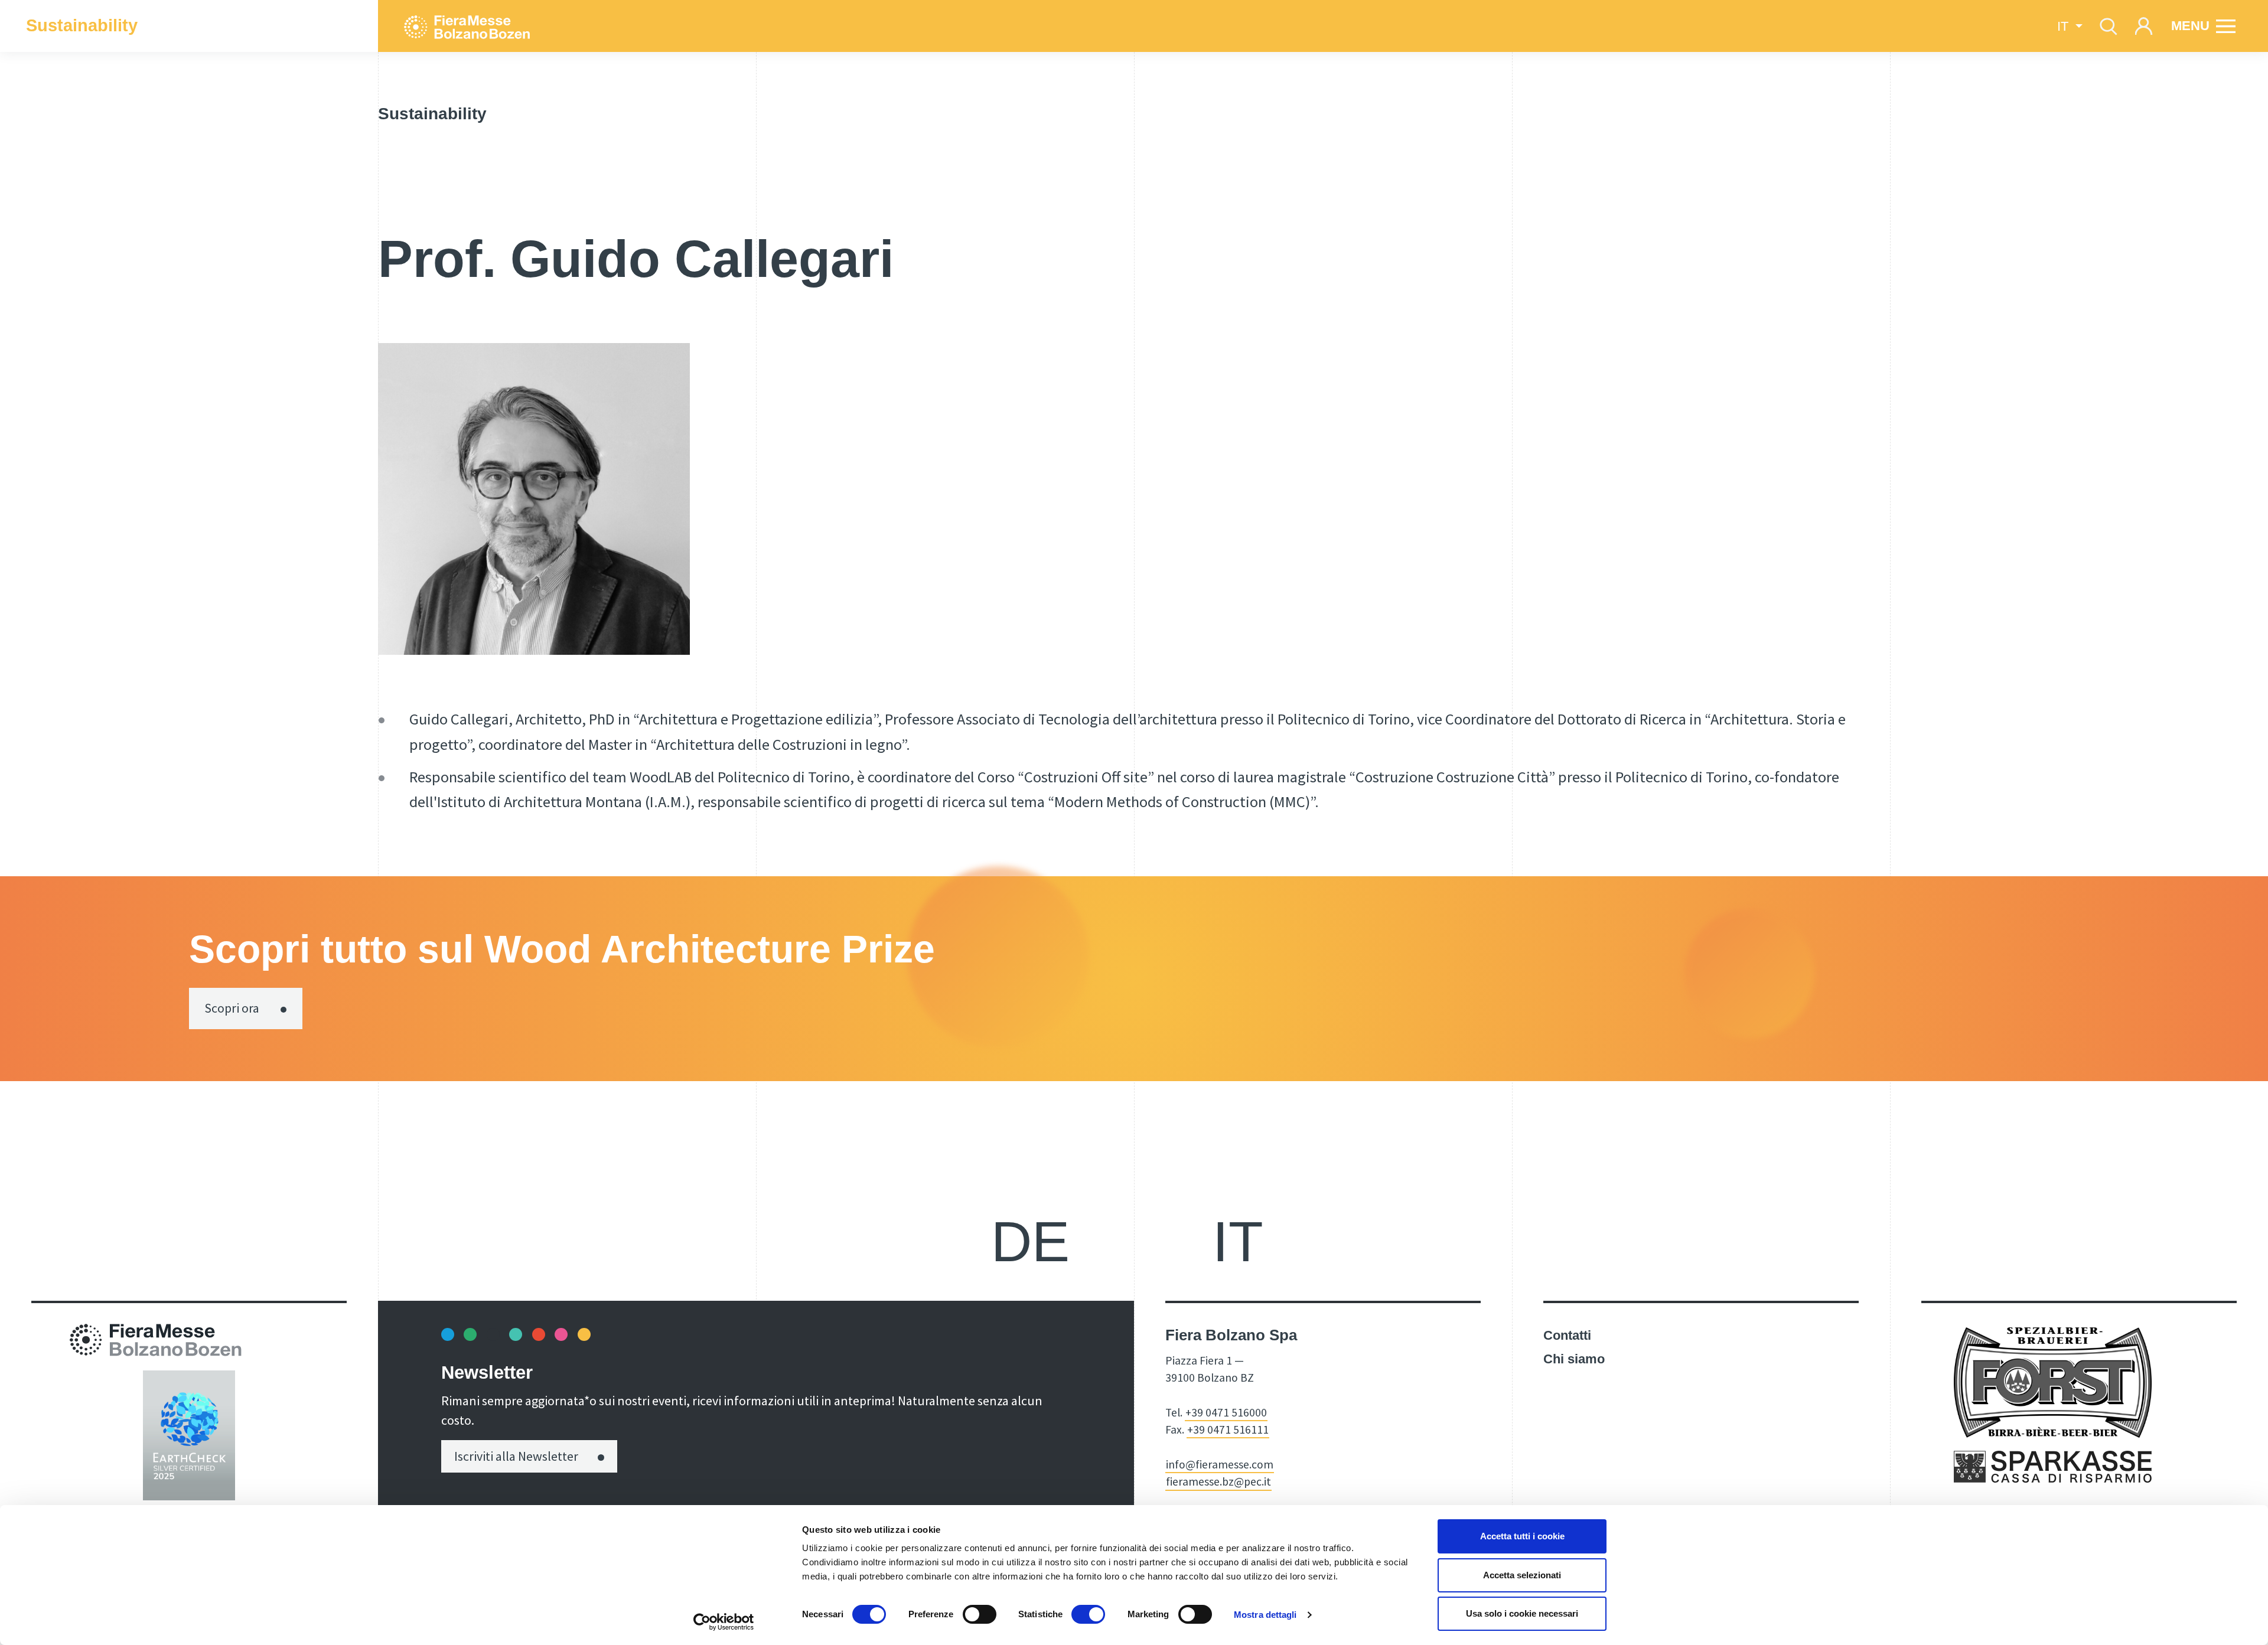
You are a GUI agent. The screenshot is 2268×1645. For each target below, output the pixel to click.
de (1030, 1241)
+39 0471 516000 (1226, 1412)
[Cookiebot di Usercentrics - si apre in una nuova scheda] (724, 1622)
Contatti (1567, 1335)
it (1238, 1241)
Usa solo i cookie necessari (1522, 1613)
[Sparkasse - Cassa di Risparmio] (2053, 1466)
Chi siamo (1574, 1359)
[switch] (980, 1614)
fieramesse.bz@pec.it (1218, 1481)
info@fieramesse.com (1220, 1464)
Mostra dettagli (1265, 1615)
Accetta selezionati (1522, 1575)
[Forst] (2053, 1381)
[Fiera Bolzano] (529, 26)
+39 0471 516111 (1228, 1429)
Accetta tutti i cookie (1522, 1536)
